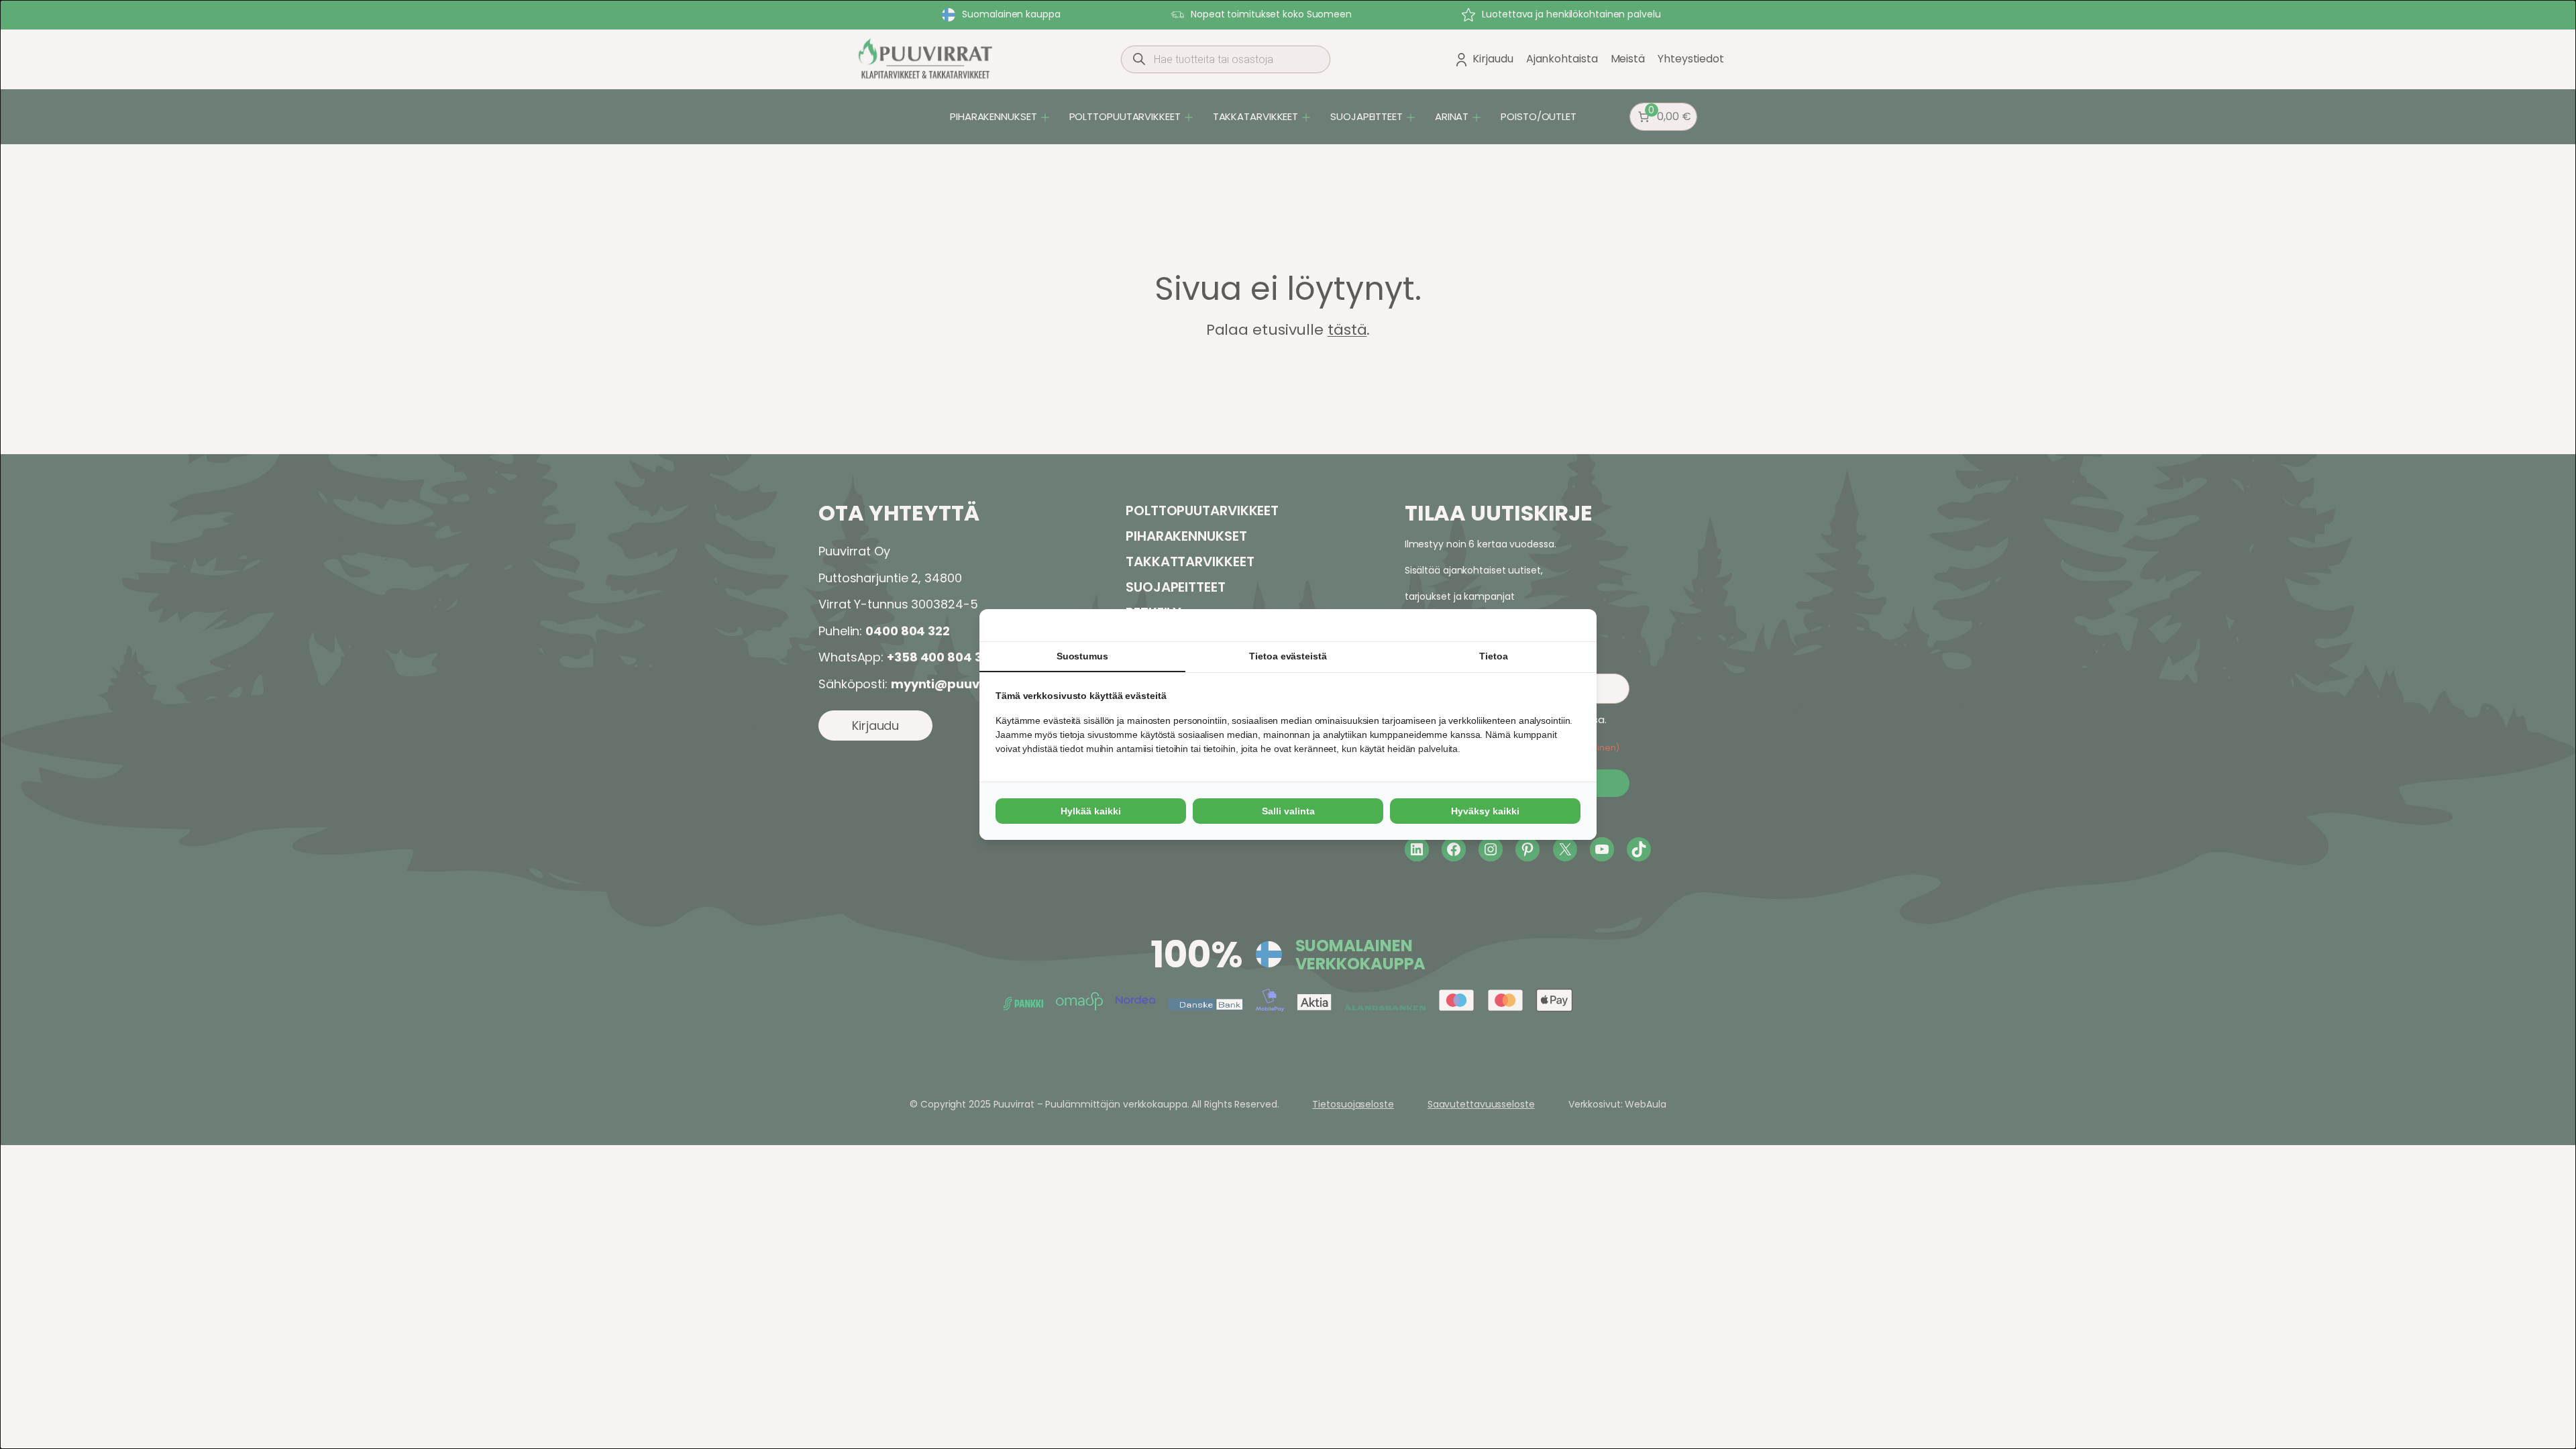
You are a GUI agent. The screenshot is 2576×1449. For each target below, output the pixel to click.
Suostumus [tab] (1082, 656)
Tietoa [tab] (1493, 656)
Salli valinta (1288, 811)
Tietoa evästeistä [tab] (1288, 656)
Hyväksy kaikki (1485, 811)
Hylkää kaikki (1091, 811)
